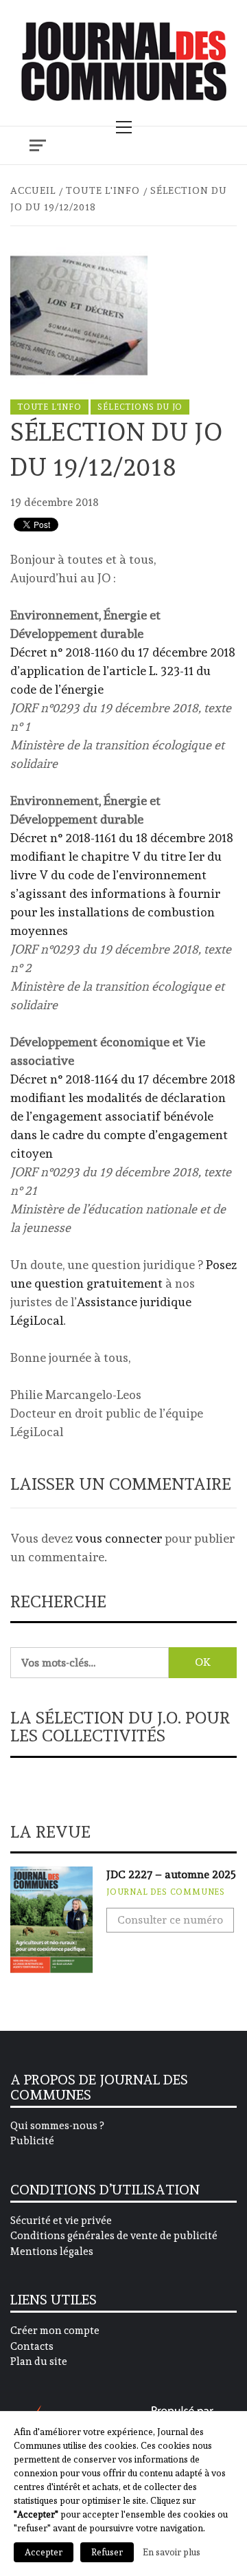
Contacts (32, 2346)
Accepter (44, 2552)
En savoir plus (172, 2552)
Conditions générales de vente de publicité (114, 2236)
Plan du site (39, 2362)
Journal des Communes (166, 1892)
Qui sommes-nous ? (57, 2126)
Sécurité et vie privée (61, 2221)
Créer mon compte (55, 2331)
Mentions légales (52, 2252)
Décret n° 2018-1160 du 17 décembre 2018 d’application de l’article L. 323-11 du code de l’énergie (123, 671)
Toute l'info (49, 407)
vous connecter (119, 1538)
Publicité (32, 2141)
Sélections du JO (140, 407)
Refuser (107, 2552)
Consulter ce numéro (170, 1920)
